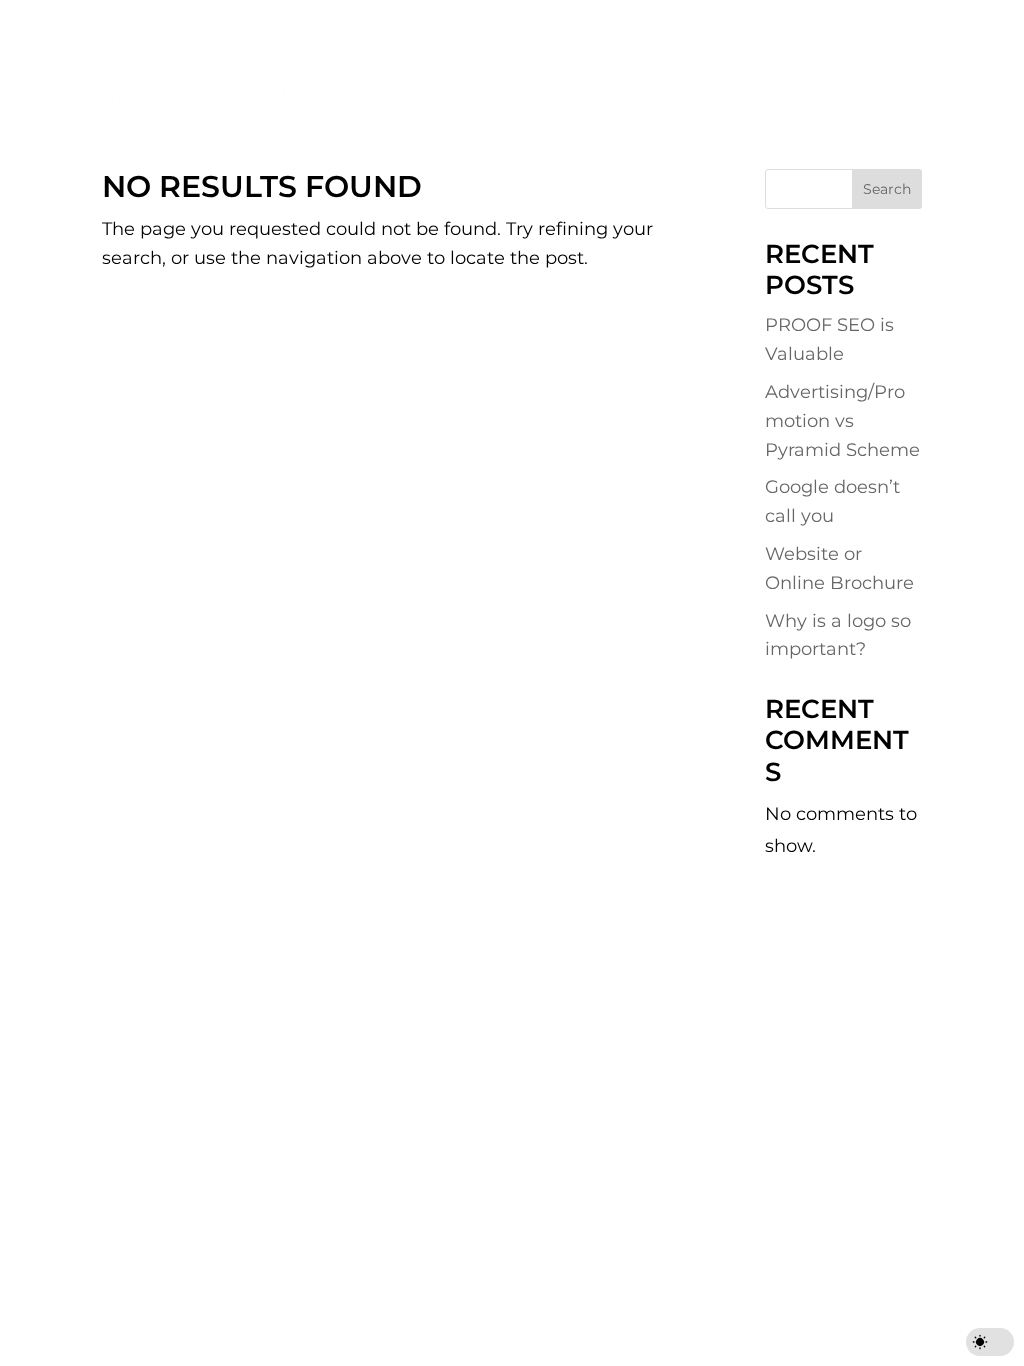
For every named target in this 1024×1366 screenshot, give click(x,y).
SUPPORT (597, 18)
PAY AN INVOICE (723, 18)
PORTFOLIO (592, 74)
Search (887, 189)
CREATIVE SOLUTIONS (391, 74)
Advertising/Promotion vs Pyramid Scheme (842, 421)
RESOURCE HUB (767, 74)
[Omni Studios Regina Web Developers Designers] (226, 94)
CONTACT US (859, 18)
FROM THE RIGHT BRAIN (399, 120)
